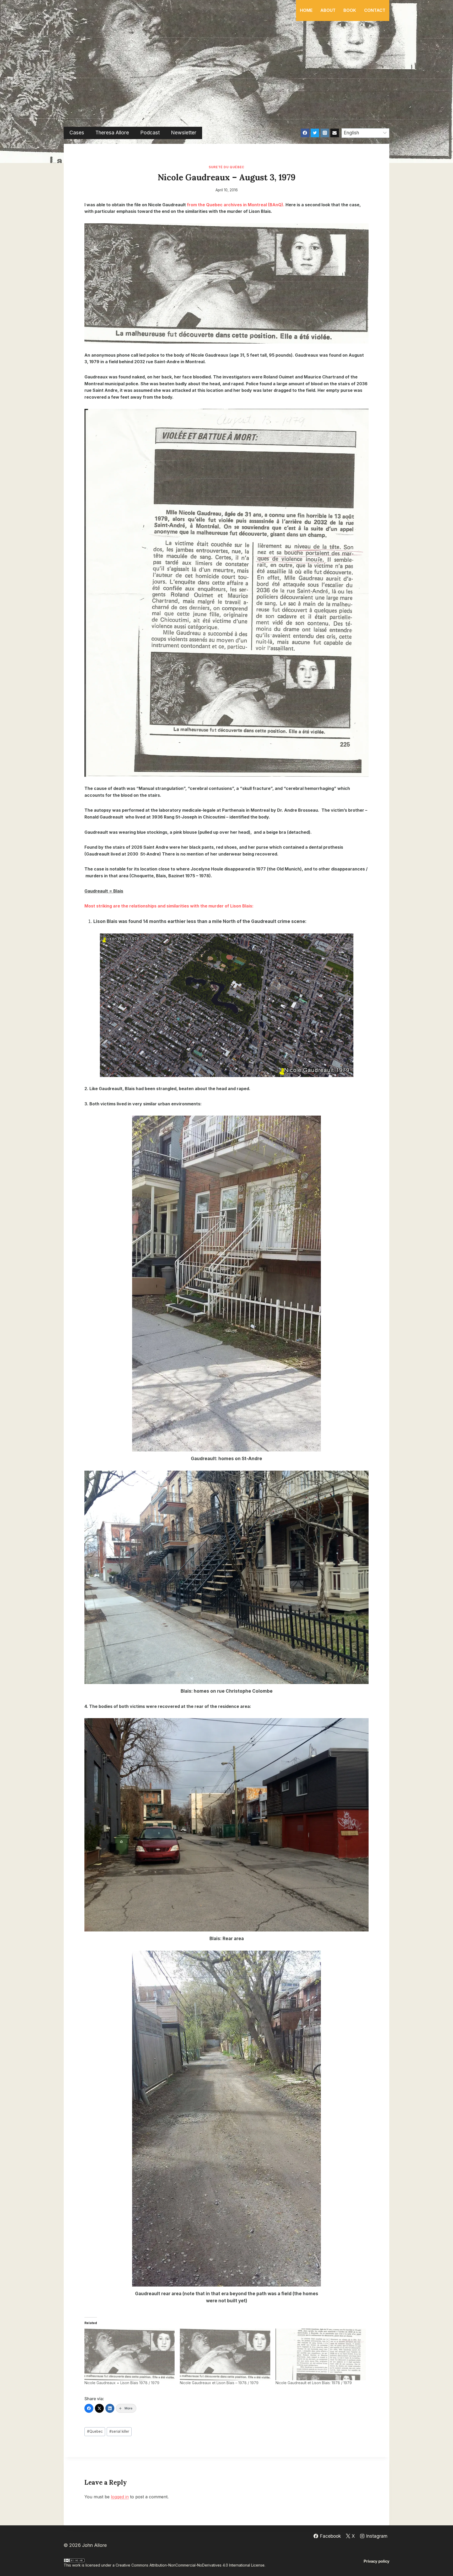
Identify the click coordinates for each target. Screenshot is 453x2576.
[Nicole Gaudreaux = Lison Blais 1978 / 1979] (130, 2354)
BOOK (350, 10)
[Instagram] (325, 133)
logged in (120, 2497)
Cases (77, 133)
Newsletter (184, 133)
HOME (306, 10)
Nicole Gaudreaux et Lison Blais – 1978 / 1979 (219, 2383)
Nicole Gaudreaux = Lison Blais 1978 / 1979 (122, 2383)
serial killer (119, 2431)
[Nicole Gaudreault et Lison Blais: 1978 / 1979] (321, 2354)
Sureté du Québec (226, 167)
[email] (335, 133)
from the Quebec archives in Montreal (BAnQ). (236, 205)
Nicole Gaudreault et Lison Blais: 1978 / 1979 (314, 2383)
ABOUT (328, 10)
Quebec (95, 2431)
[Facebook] (305, 133)
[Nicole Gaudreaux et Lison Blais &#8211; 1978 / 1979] (225, 2354)
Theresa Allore (112, 133)
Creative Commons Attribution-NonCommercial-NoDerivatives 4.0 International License (190, 2565)
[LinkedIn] (110, 2408)
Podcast (150, 133)
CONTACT (375, 10)
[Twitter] (315, 133)
